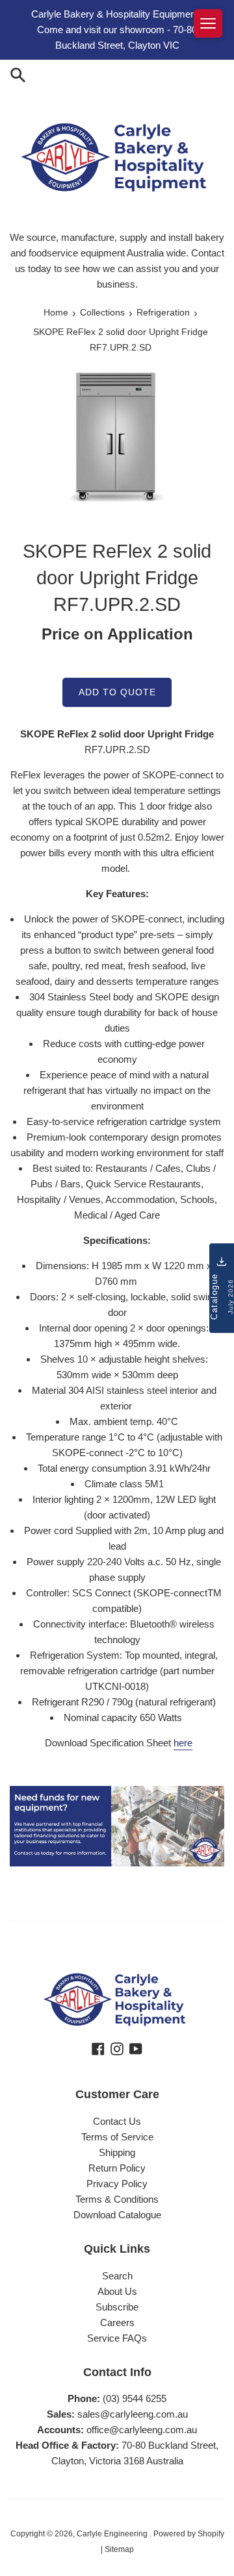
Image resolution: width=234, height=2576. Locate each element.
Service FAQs (117, 2338)
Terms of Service (117, 2137)
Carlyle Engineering (113, 2534)
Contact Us (117, 2121)
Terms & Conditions (117, 2199)
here (183, 1743)
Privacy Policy (117, 2184)
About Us (117, 2291)
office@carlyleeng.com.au (142, 2430)
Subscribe (117, 2307)
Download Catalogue (117, 2215)
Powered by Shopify (189, 2534)
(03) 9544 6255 (135, 2398)
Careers (117, 2322)
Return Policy (117, 2168)
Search (117, 2276)
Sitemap (119, 2549)
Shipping (117, 2152)
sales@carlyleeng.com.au (133, 2414)
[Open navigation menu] (208, 23)
